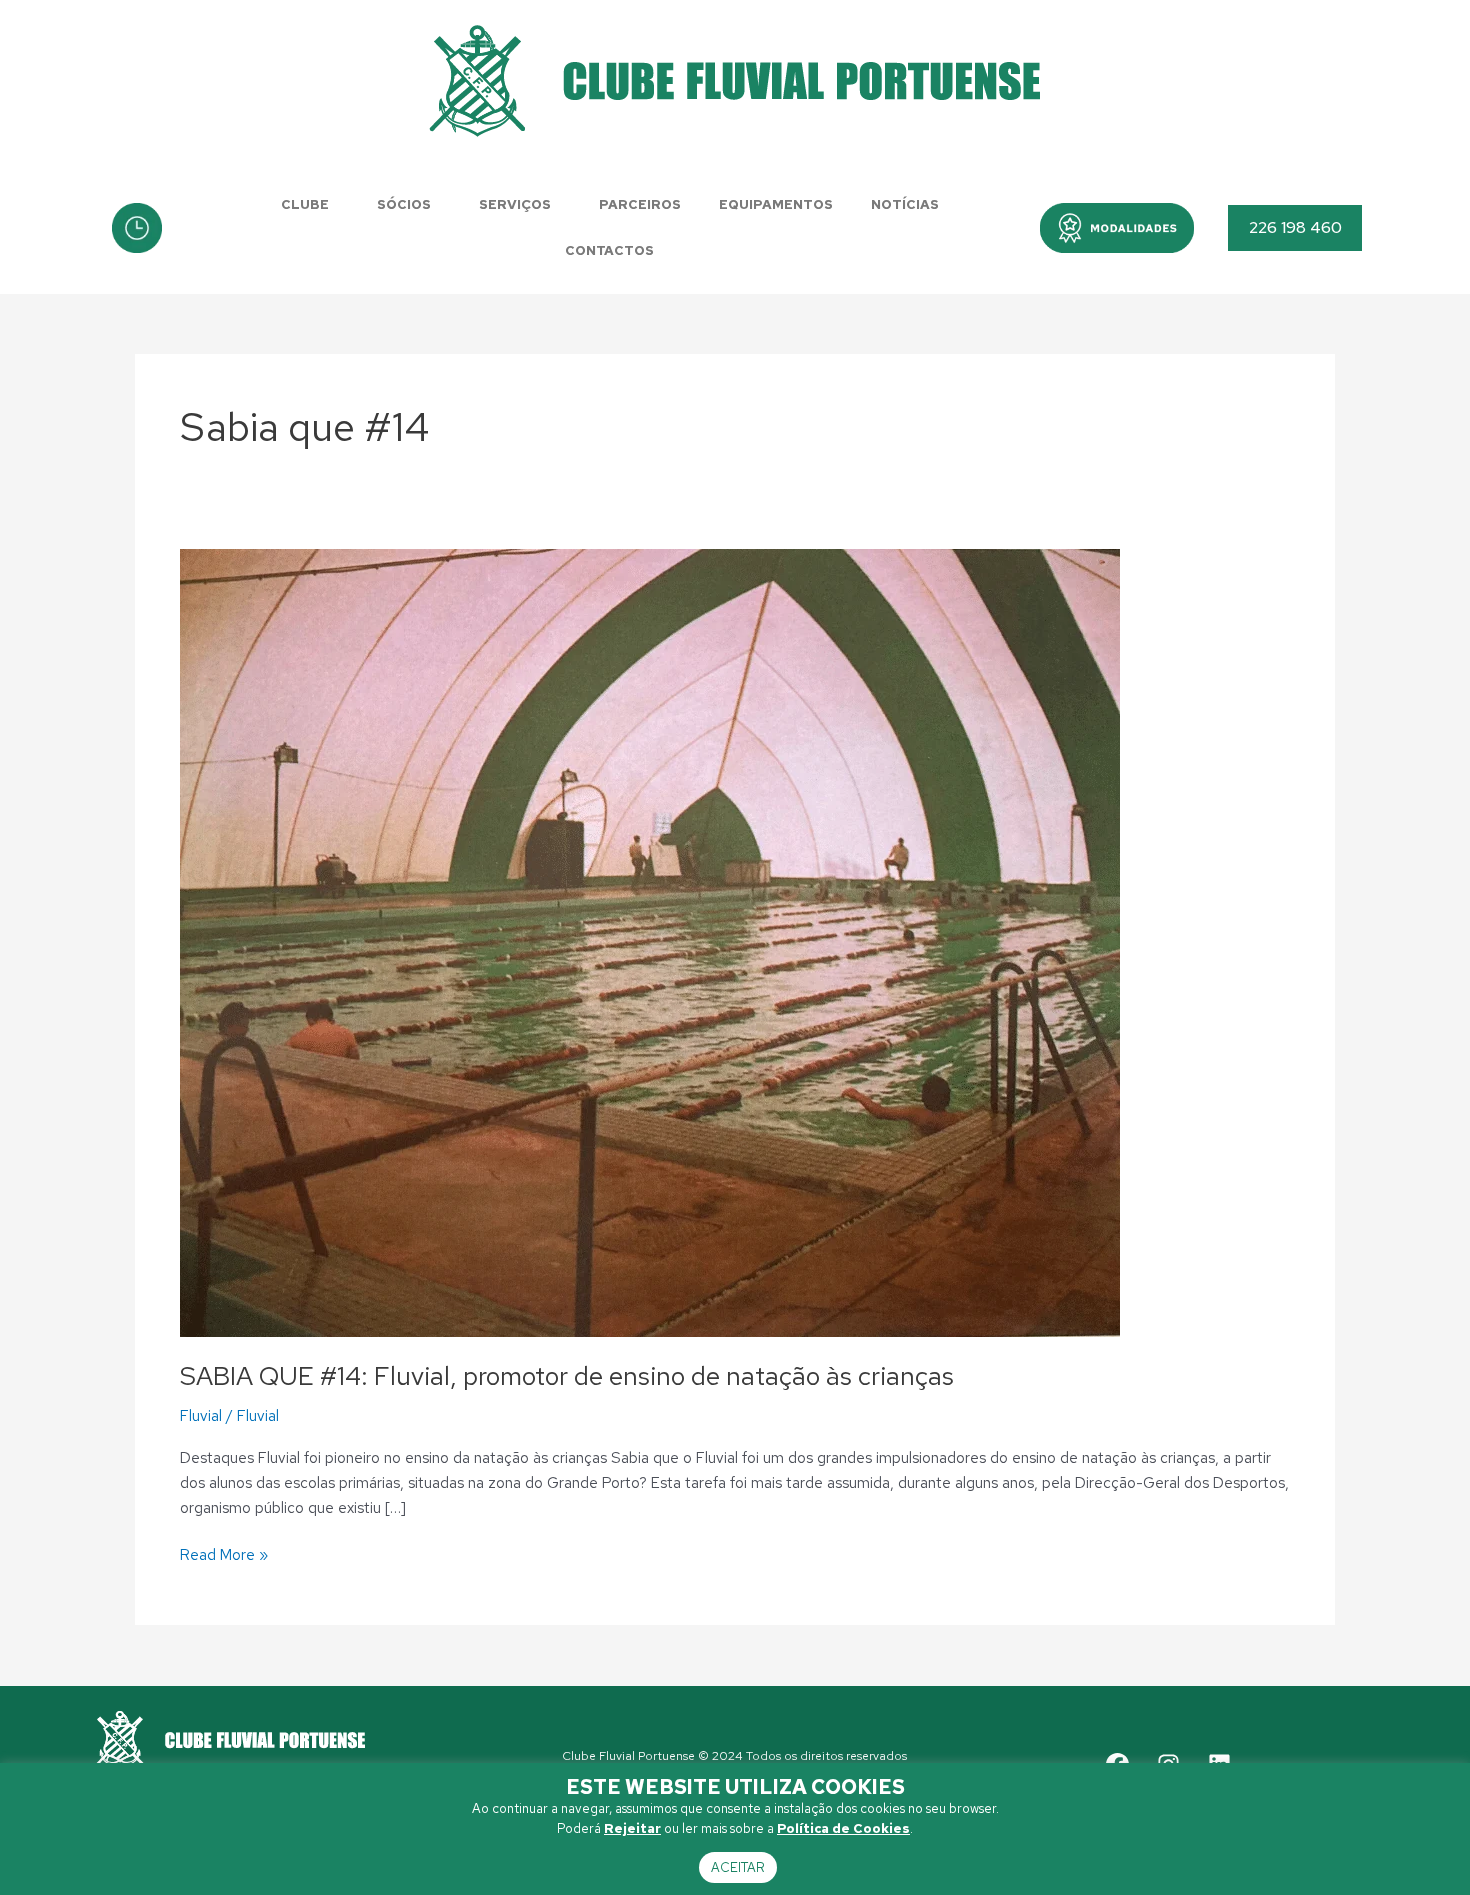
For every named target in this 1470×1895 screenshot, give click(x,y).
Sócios (404, 204)
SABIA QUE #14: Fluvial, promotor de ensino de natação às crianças (567, 1376)
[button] (1117, 228)
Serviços (515, 204)
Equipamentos (776, 204)
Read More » (224, 1554)
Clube (305, 204)
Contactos (609, 250)
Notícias (905, 204)
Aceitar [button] (738, 1867)
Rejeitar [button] (632, 1828)
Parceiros (640, 204)
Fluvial (201, 1416)
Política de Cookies (843, 1828)
